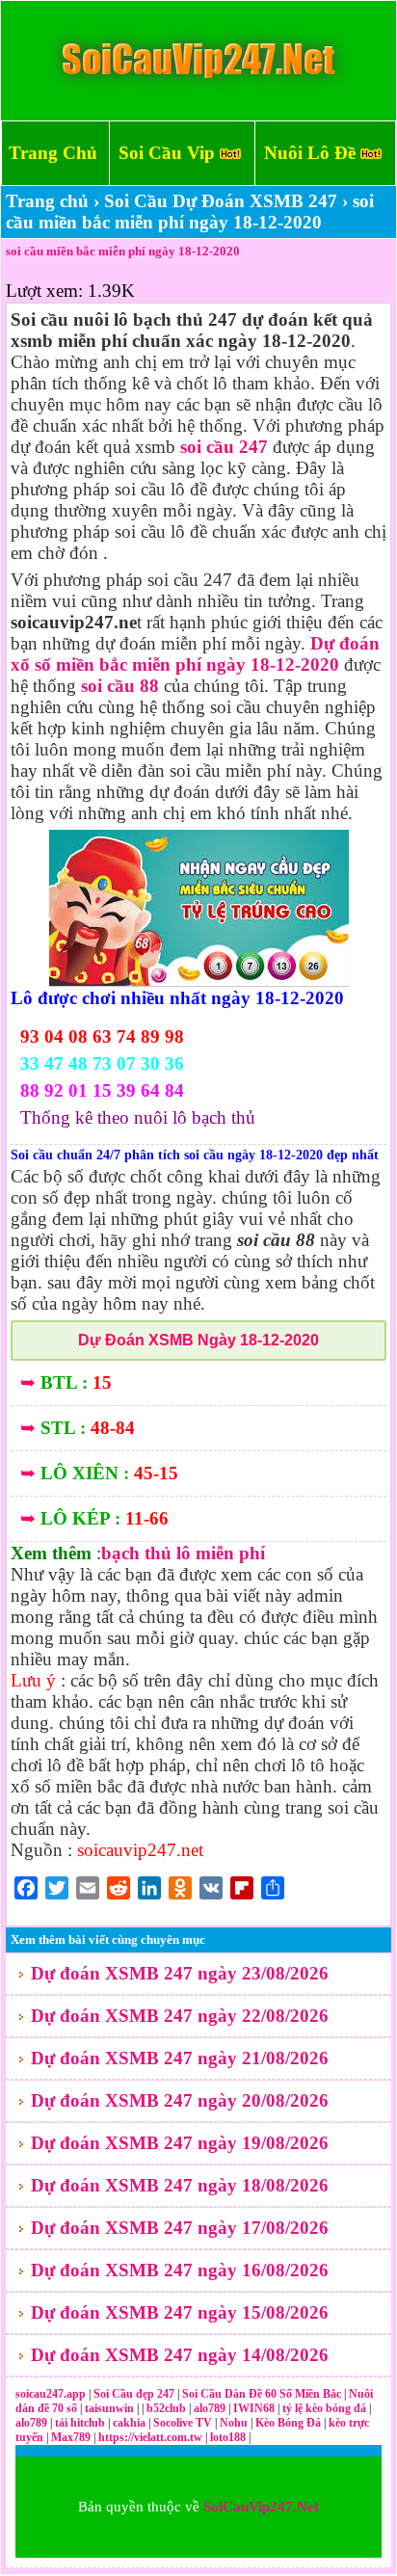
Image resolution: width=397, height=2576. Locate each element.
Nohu (234, 2423)
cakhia (131, 2423)
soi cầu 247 (224, 447)
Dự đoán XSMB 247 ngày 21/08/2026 (180, 2058)
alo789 (211, 2408)
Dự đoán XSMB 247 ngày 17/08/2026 (180, 2228)
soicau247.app (51, 2394)
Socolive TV (183, 2423)
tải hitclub (81, 2423)
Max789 (71, 2437)
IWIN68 (255, 2408)
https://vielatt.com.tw (150, 2437)
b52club (168, 2408)
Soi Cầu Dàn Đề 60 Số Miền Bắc (262, 2394)
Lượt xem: (44, 291)
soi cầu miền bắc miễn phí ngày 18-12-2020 (123, 251)
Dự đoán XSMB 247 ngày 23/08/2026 (180, 1973)
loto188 (228, 2437)
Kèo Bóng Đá (288, 2423)
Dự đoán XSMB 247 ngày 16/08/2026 (180, 2270)
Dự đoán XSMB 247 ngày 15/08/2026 (180, 2312)
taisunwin (111, 2408)
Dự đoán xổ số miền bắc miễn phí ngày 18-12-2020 (195, 654)
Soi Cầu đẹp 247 (134, 2394)
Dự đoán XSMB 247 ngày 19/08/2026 (180, 2143)
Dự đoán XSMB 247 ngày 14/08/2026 (180, 2355)
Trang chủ (47, 201)
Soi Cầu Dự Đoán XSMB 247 (221, 201)
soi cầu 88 (120, 686)
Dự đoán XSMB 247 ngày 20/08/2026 (180, 2100)
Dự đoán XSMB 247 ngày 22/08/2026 (180, 2016)
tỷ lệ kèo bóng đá (326, 2408)
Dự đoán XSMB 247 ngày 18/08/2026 (180, 2185)
